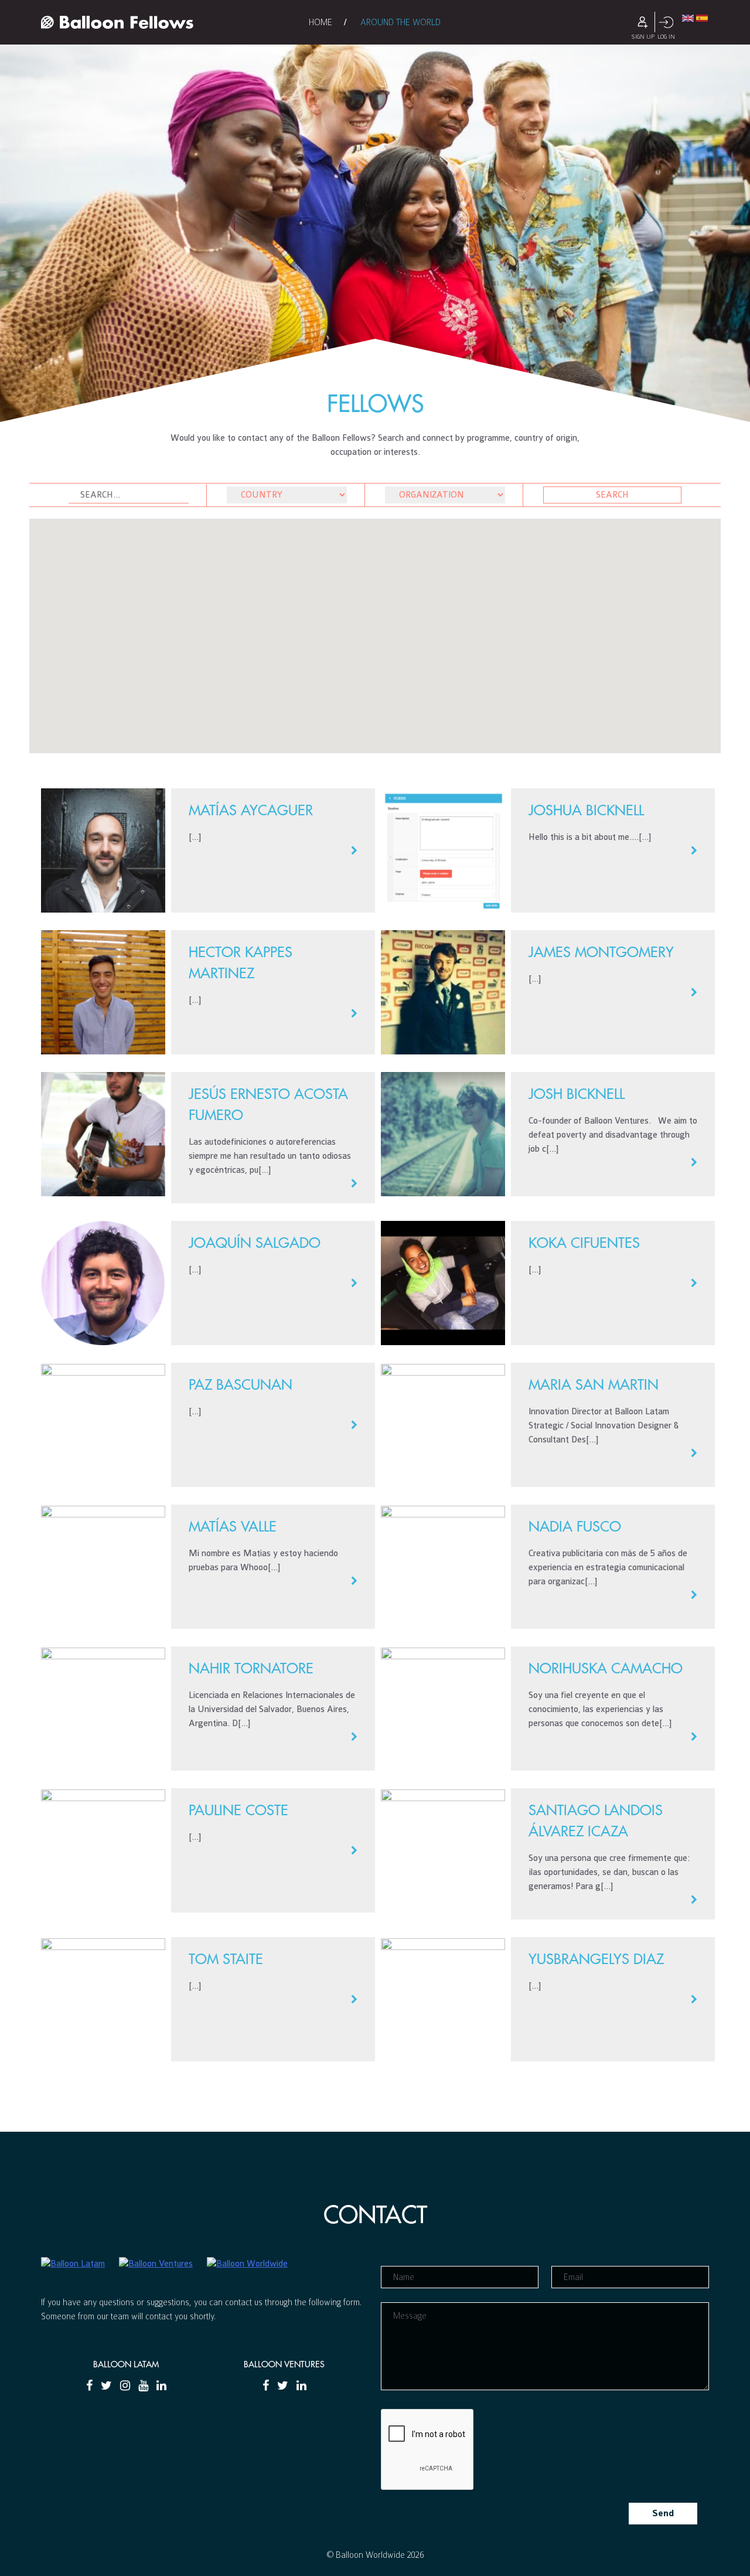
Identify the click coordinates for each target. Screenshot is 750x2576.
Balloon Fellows (117, 22)
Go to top (375, 2132)
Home (321, 22)
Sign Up (643, 22)
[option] (375, 211)
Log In (666, 22)
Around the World (400, 22)
